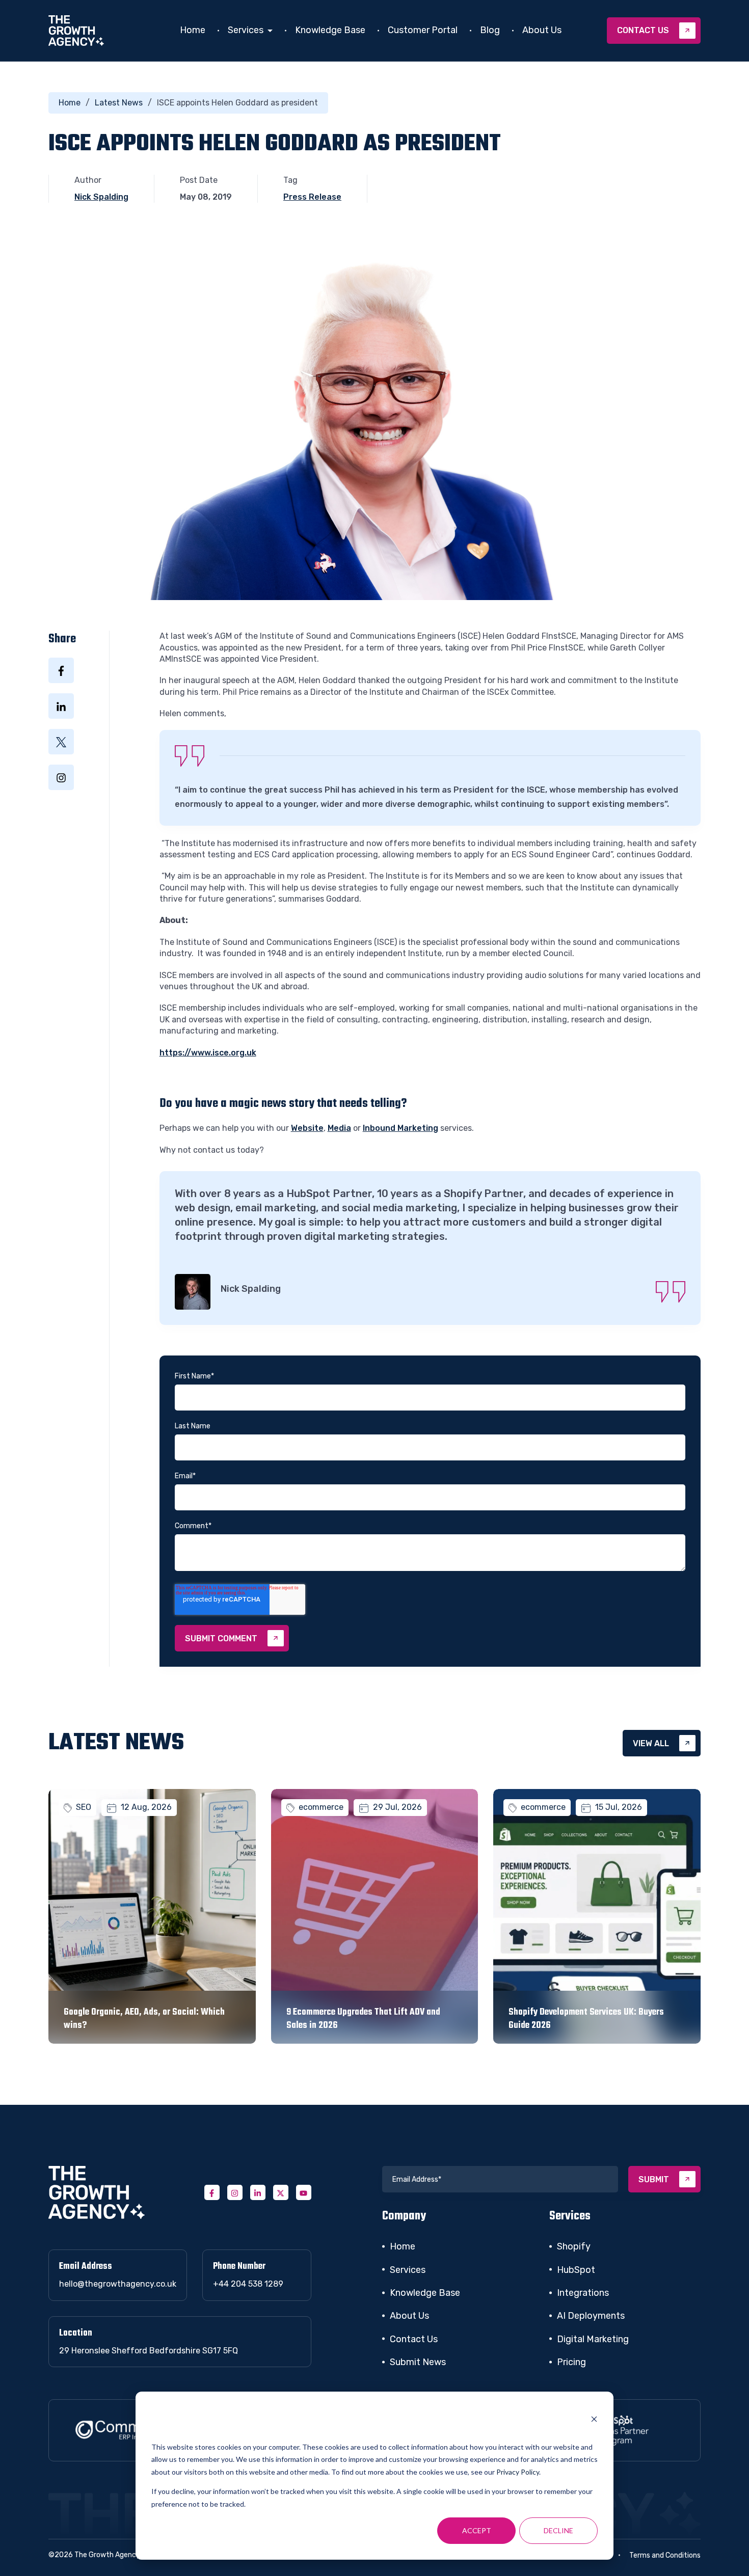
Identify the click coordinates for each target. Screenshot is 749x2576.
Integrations (583, 2293)
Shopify (574, 2246)
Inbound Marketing (400, 1128)
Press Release (312, 197)
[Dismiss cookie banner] (594, 2421)
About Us (542, 30)
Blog (490, 30)
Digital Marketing (593, 2339)
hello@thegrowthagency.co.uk (118, 2284)
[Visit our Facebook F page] (212, 2192)
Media (339, 1128)
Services (246, 30)
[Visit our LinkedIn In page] (258, 2192)
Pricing (571, 2362)
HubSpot (576, 2270)
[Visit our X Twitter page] (281, 2192)
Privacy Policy (518, 2472)
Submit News (418, 2362)
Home (193, 30)
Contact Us (414, 2339)
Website (307, 1128)
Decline (558, 2530)
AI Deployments (591, 2316)
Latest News (119, 103)
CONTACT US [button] (643, 30)
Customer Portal (423, 30)
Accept (477, 2530)
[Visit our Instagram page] (235, 2192)
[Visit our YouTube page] (304, 2192)
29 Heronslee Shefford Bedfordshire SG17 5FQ (149, 2351)
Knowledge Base (330, 30)
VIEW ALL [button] (651, 1743)
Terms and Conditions (665, 2555)
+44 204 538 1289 (248, 2284)
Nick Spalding (101, 197)
